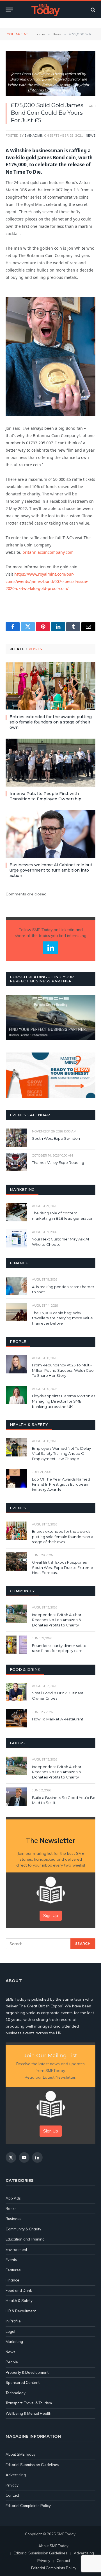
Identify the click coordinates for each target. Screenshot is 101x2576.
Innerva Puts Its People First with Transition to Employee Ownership (45, 796)
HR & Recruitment (21, 2311)
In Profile (13, 2321)
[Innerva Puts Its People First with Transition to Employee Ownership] (50, 762)
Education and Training (25, 2239)
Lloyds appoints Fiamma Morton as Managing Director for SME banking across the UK (64, 1401)
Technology (16, 2393)
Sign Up (51, 1916)
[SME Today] (45, 10)
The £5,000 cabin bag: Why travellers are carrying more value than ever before (62, 1318)
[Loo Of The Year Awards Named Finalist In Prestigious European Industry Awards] (16, 1478)
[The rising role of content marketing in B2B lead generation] (16, 1212)
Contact (12, 2495)
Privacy (12, 2485)
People (12, 2362)
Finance (12, 2280)
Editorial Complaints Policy (28, 2506)
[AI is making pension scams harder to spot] (16, 1286)
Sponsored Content (23, 2382)
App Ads (13, 2198)
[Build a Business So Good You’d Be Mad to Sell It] (16, 1797)
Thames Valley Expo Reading (58, 1162)
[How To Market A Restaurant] (16, 1718)
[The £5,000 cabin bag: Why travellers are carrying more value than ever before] (16, 1312)
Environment (16, 2249)
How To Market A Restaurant (58, 1719)
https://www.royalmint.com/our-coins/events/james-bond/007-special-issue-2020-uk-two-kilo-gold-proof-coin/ (47, 581)
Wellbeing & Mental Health (28, 2413)
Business (13, 2219)
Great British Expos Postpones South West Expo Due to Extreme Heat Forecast (63, 1567)
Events (11, 2260)
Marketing (14, 2341)
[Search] (92, 10)
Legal (10, 2331)
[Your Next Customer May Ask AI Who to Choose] (16, 1238)
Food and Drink (19, 2290)
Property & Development (27, 2372)
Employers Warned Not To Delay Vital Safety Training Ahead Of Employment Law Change (61, 1454)
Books (11, 2209)
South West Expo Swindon (56, 1138)
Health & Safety (19, 2301)
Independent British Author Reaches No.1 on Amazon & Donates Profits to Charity (57, 1620)
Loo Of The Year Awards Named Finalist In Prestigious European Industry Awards (61, 1484)
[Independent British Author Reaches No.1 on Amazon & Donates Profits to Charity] (16, 1614)
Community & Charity (23, 2229)
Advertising (16, 2475)
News (91, 135)
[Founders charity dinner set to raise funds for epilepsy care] (16, 1645)
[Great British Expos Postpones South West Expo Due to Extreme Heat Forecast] (16, 1562)
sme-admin (34, 135)
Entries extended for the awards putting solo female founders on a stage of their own (51, 722)
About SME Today (21, 2454)
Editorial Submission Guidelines (32, 2465)
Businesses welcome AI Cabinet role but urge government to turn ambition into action (51, 870)
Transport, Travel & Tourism (29, 2403)
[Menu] (9, 10)
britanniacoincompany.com (48, 552)
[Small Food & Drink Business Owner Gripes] (16, 1692)
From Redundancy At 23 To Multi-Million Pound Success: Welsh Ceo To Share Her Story (63, 1370)
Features (13, 2270)
